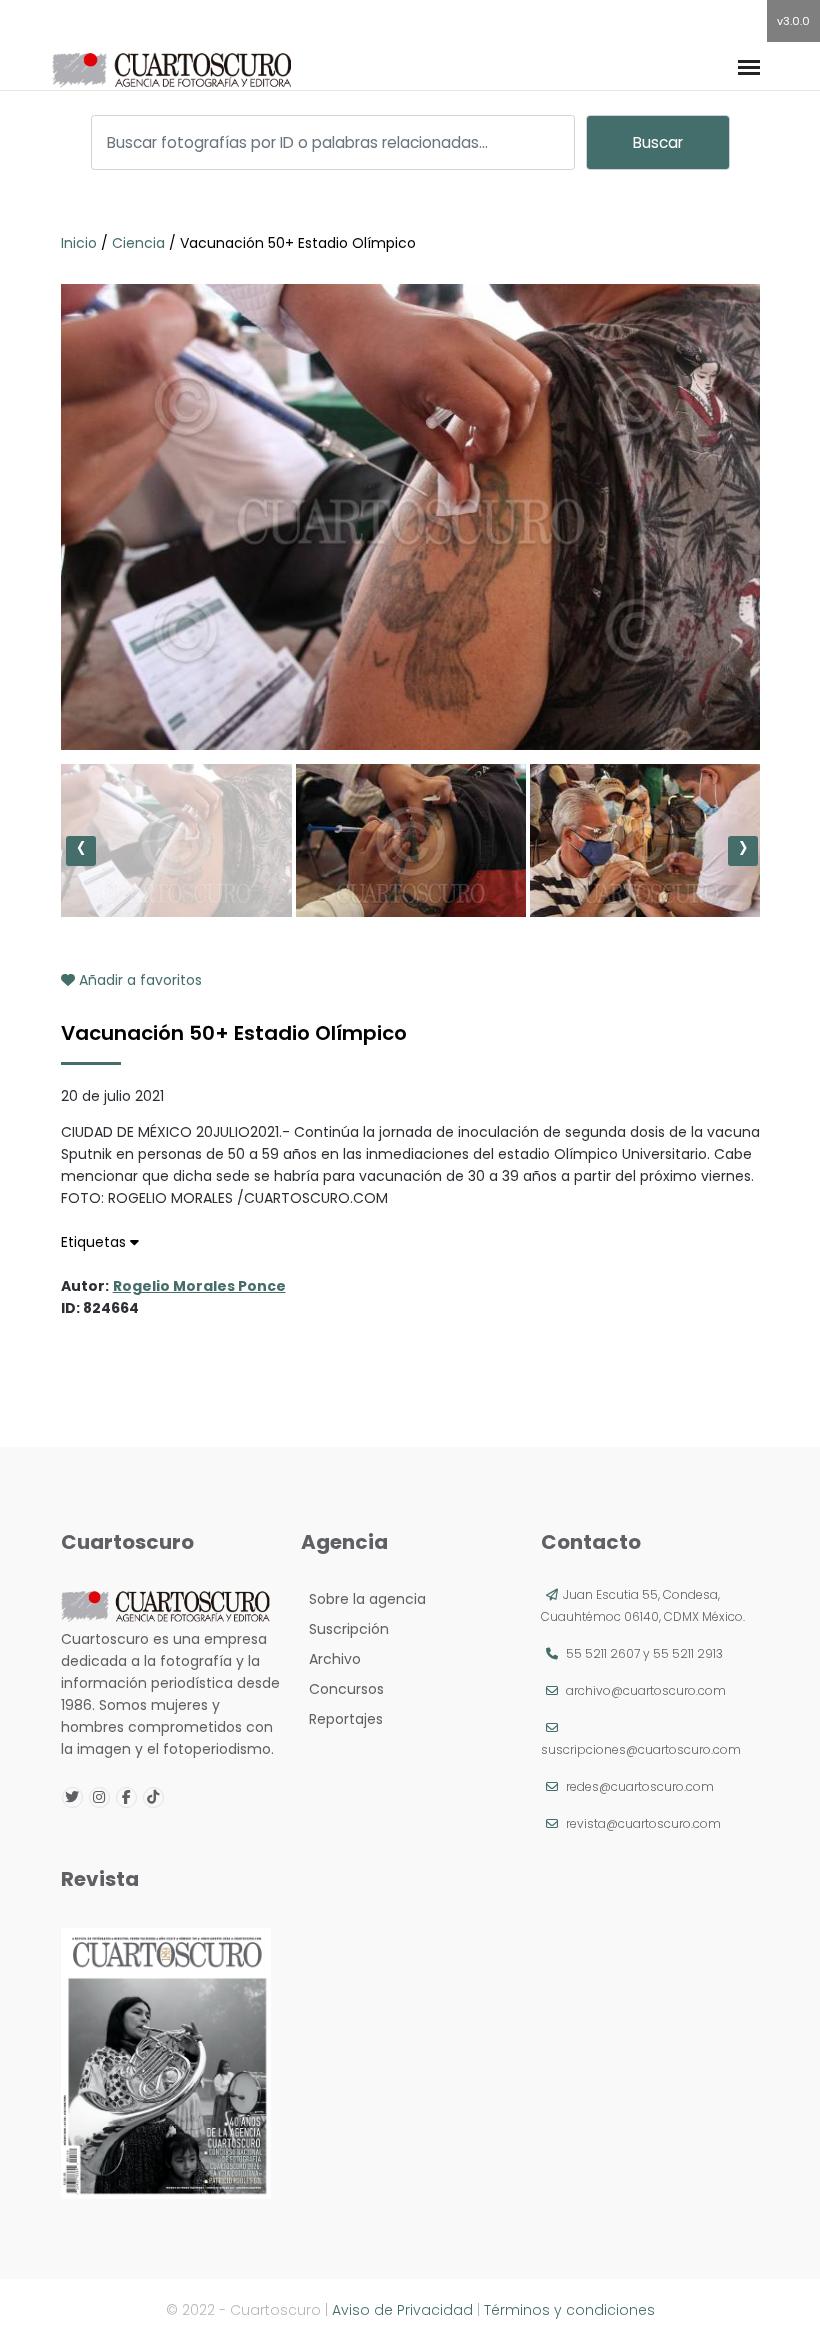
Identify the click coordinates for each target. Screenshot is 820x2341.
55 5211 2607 (603, 1653)
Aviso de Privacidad (402, 2310)
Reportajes (342, 1719)
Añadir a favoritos (138, 980)
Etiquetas (95, 1242)
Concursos (342, 1689)
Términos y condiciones (569, 2310)
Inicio (81, 243)
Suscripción (345, 1629)
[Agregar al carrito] (410, 690)
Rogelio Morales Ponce (199, 1286)
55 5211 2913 (688, 1653)
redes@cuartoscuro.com (640, 1786)
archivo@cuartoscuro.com (646, 1690)
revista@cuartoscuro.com (643, 1823)
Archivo (331, 1659)
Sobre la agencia (363, 1599)
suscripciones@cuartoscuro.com (641, 1749)
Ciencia (138, 243)
